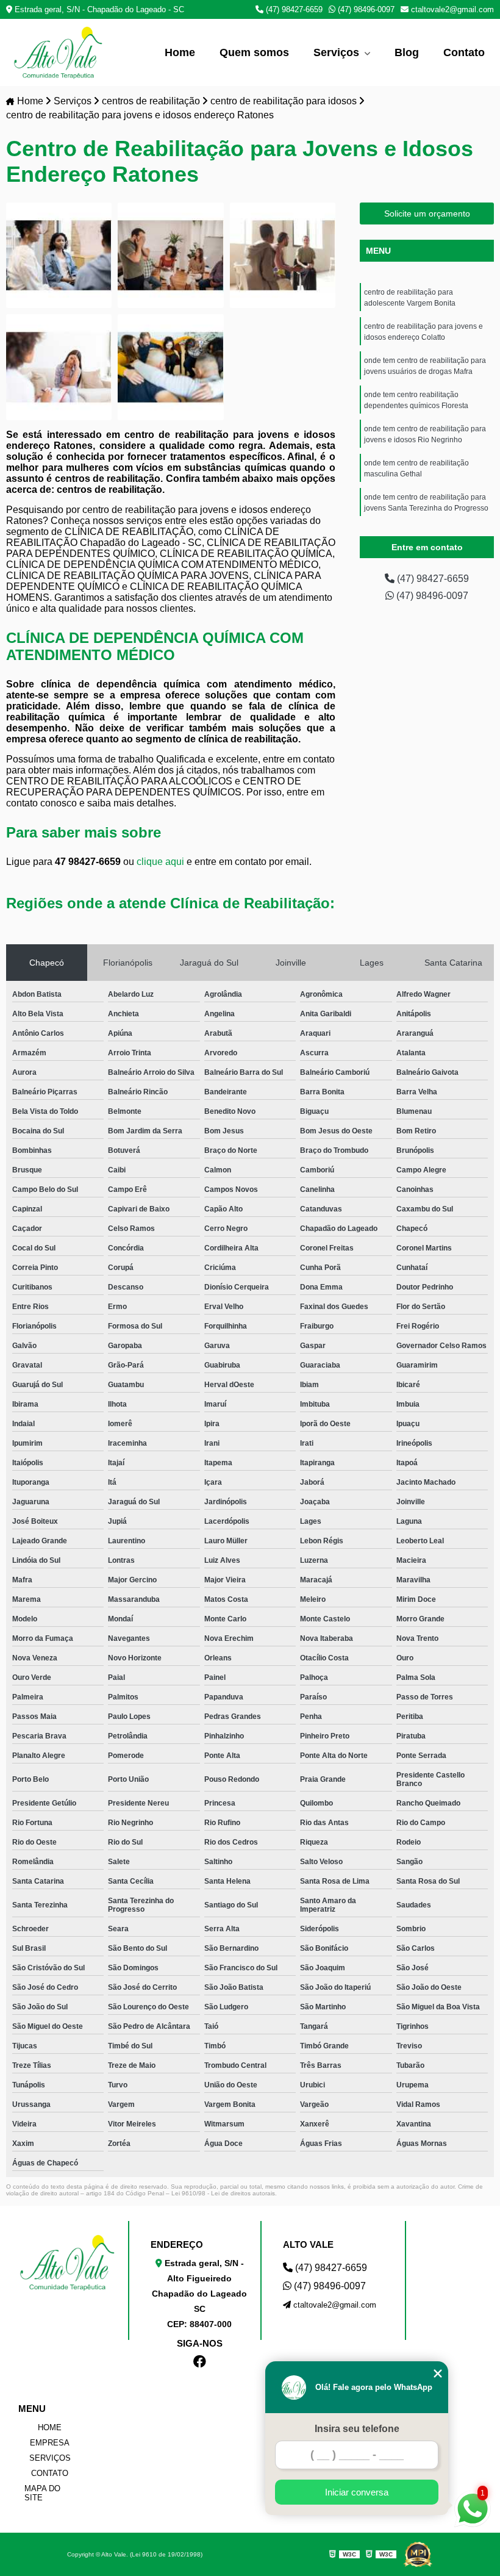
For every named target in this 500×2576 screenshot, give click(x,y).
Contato (464, 52)
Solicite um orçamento (427, 213)
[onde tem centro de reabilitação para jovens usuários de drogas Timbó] (170, 367)
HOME (50, 2427)
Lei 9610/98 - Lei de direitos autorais (223, 2193)
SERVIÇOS (50, 2458)
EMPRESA (50, 2443)
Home (180, 52)
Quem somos (254, 52)
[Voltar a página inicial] (58, 52)
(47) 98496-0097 (365, 9)
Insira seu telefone (357, 2429)
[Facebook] (193, 2350)
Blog (407, 52)
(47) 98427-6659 (293, 9)
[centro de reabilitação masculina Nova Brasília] (170, 255)
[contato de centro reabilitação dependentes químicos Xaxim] (59, 367)
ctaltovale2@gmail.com (451, 9)
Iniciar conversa (357, 2492)
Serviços (338, 52)
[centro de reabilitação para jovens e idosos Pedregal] (283, 255)
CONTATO (50, 2473)
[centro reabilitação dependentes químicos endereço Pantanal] (59, 255)
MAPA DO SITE (42, 2493)
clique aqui (160, 862)
